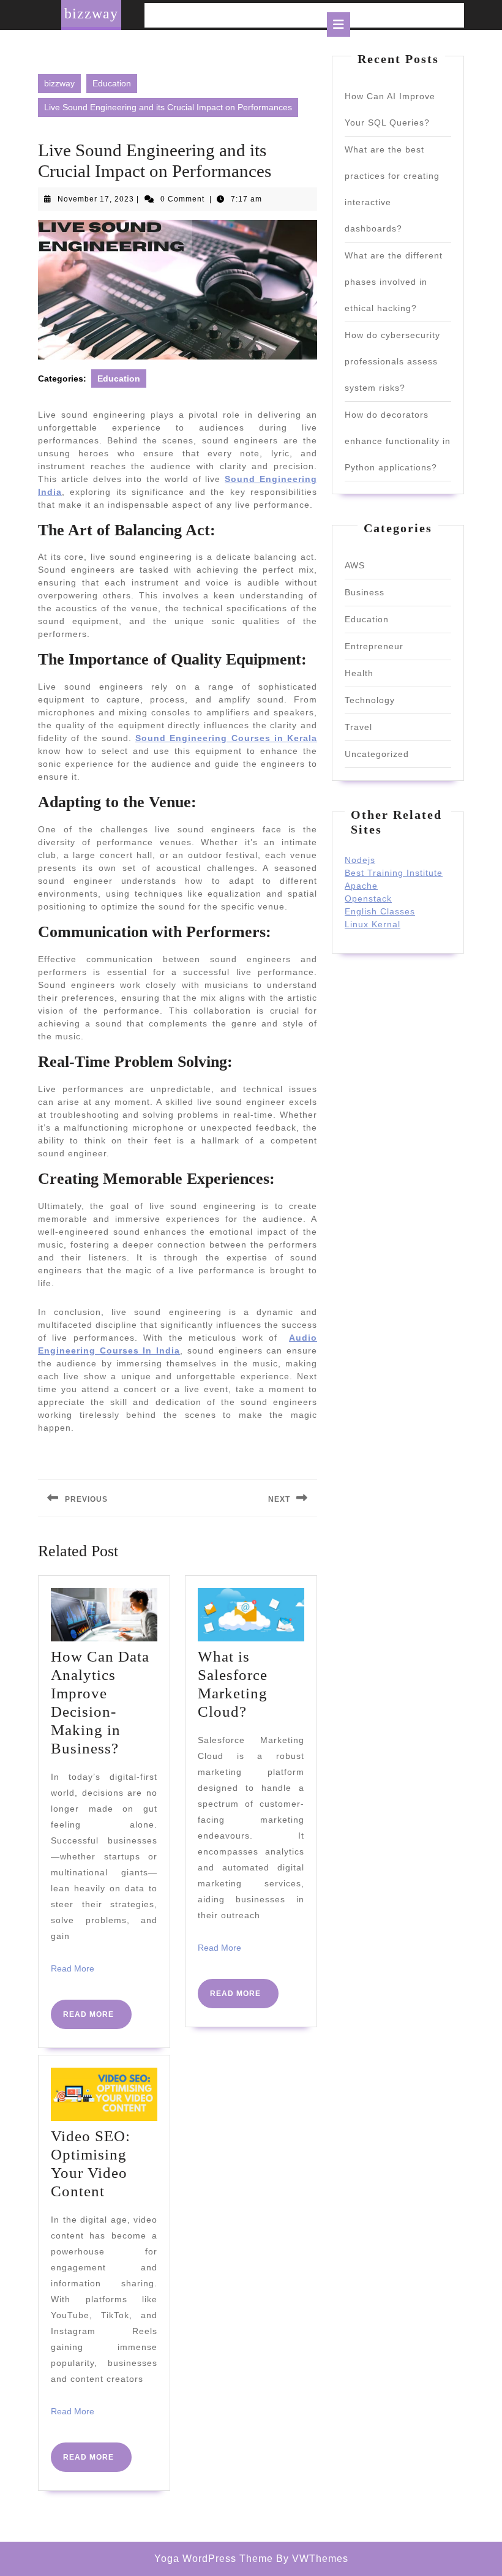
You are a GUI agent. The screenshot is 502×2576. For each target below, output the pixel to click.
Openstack (368, 898)
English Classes (380, 911)
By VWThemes (312, 2559)
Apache (361, 886)
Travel (358, 727)
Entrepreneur (374, 646)
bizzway (91, 13)
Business (365, 592)
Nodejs (360, 860)
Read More (73, 1968)
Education (112, 83)
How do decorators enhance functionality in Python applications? (398, 441)
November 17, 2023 (96, 199)
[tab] (339, 24)
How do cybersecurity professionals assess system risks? (392, 361)
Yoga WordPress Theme (214, 2559)
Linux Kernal (373, 924)
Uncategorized (377, 754)
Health (359, 673)
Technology (370, 700)
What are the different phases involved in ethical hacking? (394, 282)
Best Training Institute (394, 873)
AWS (355, 565)
